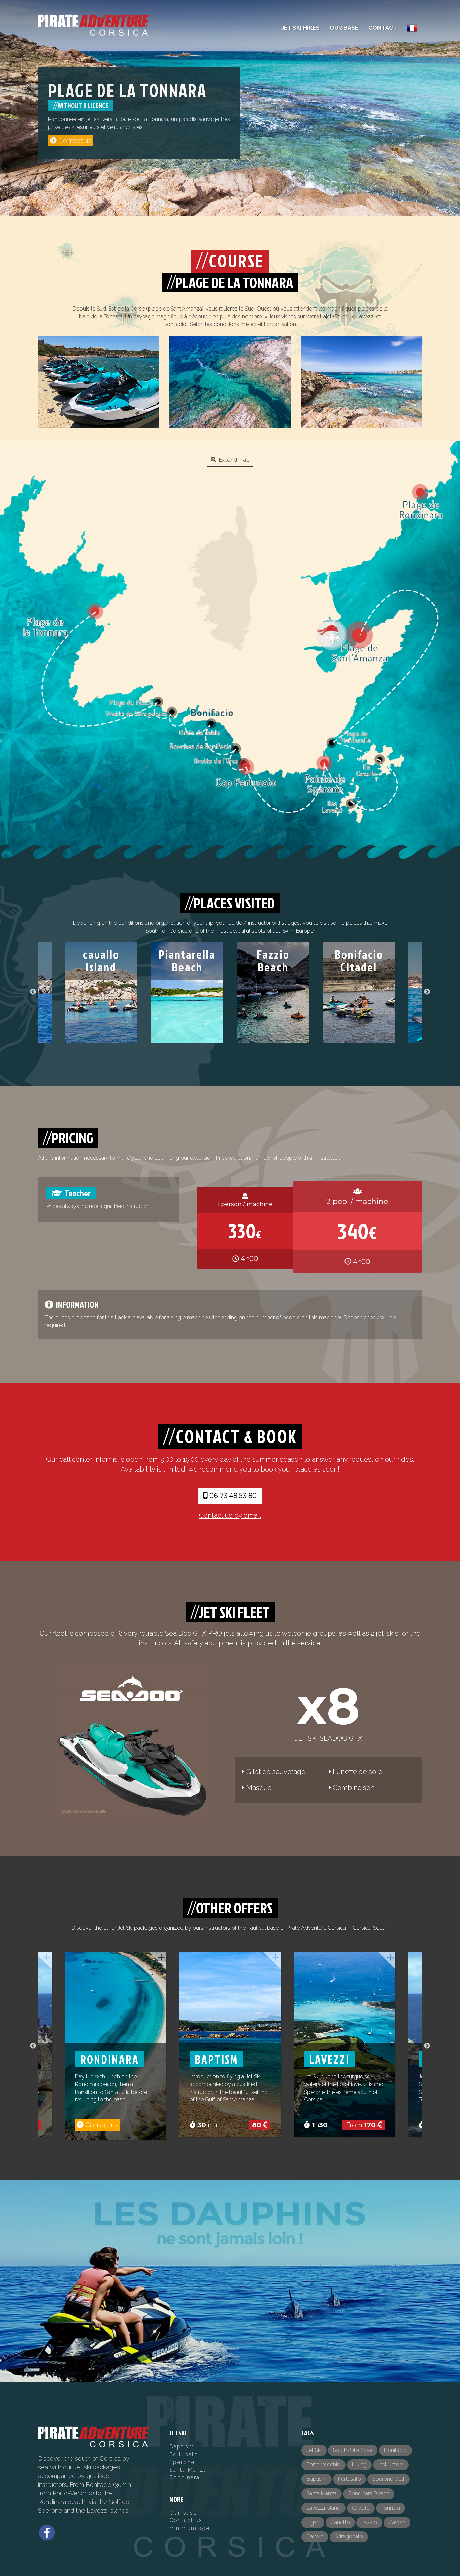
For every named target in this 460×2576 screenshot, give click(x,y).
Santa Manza (188, 2470)
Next (427, 992)
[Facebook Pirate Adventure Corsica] (47, 2533)
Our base (183, 2513)
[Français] (412, 28)
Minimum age (190, 2528)
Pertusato (184, 2454)
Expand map (233, 460)
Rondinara (185, 2478)
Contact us (186, 2520)
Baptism (182, 2447)
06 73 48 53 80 (232, 1496)
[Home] (94, 25)
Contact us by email (230, 1515)
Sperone (182, 2462)
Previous (33, 992)
